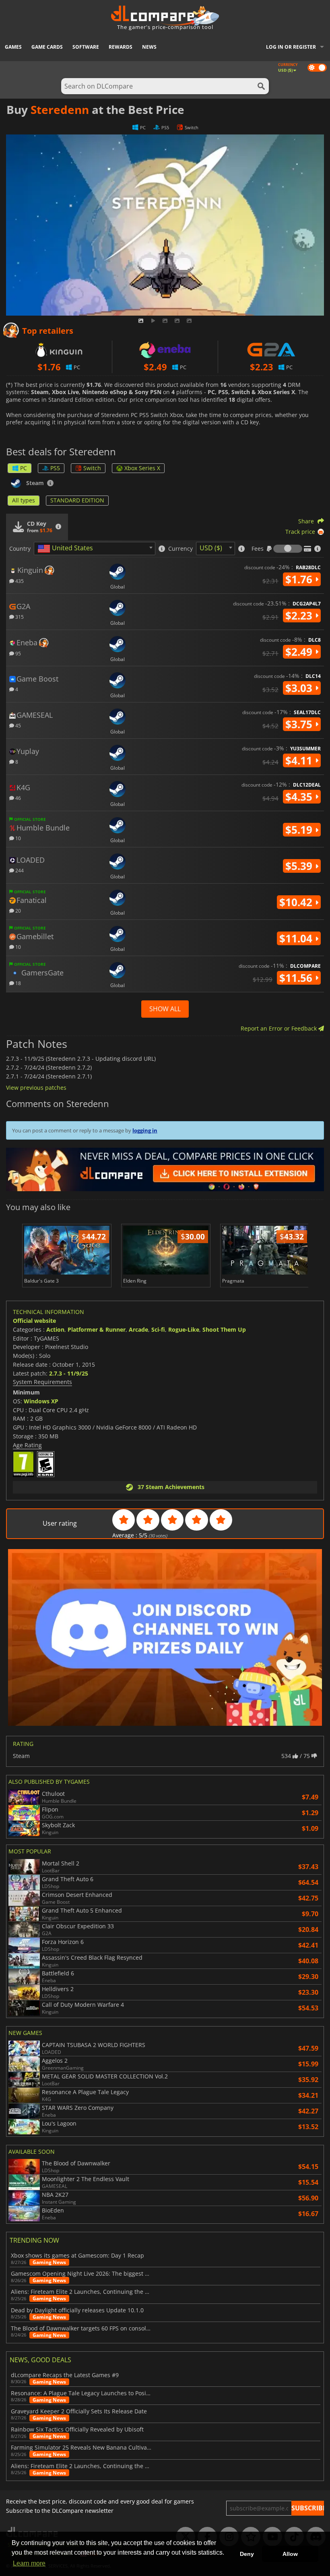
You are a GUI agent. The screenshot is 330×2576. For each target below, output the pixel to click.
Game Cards (47, 47)
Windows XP (41, 1401)
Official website (34, 1321)
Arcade (138, 1329)
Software (86, 47)
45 (18, 725)
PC (24, 468)
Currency (180, 549)
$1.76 (300, 579)
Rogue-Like (184, 1329)
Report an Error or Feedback (279, 1028)
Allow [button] (290, 2554)
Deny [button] (247, 2554)
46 (18, 798)
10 (18, 838)
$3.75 (300, 724)
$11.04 (297, 938)
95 (18, 653)
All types (24, 500)
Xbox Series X (142, 468)
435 (19, 581)
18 (18, 983)
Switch (92, 468)
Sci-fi (158, 1329)
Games (13, 47)
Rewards (121, 47)
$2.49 (300, 652)
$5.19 (300, 830)
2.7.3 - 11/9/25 (69, 1373)
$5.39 (300, 866)
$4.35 (300, 797)
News (149, 47)
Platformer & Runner (97, 1329)
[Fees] (288, 549)
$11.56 (297, 978)
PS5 (55, 468)
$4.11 (300, 760)
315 (19, 617)
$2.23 (300, 616)
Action (55, 1329)
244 (19, 870)
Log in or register (291, 47)
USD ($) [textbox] (211, 548)
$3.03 (300, 688)
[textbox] (67, 549)
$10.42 (297, 902)
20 (18, 910)
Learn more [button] (29, 2563)
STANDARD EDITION (77, 500)
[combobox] (95, 548)
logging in (145, 1130)
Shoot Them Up (224, 1329)
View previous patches (36, 1088)
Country (20, 549)
